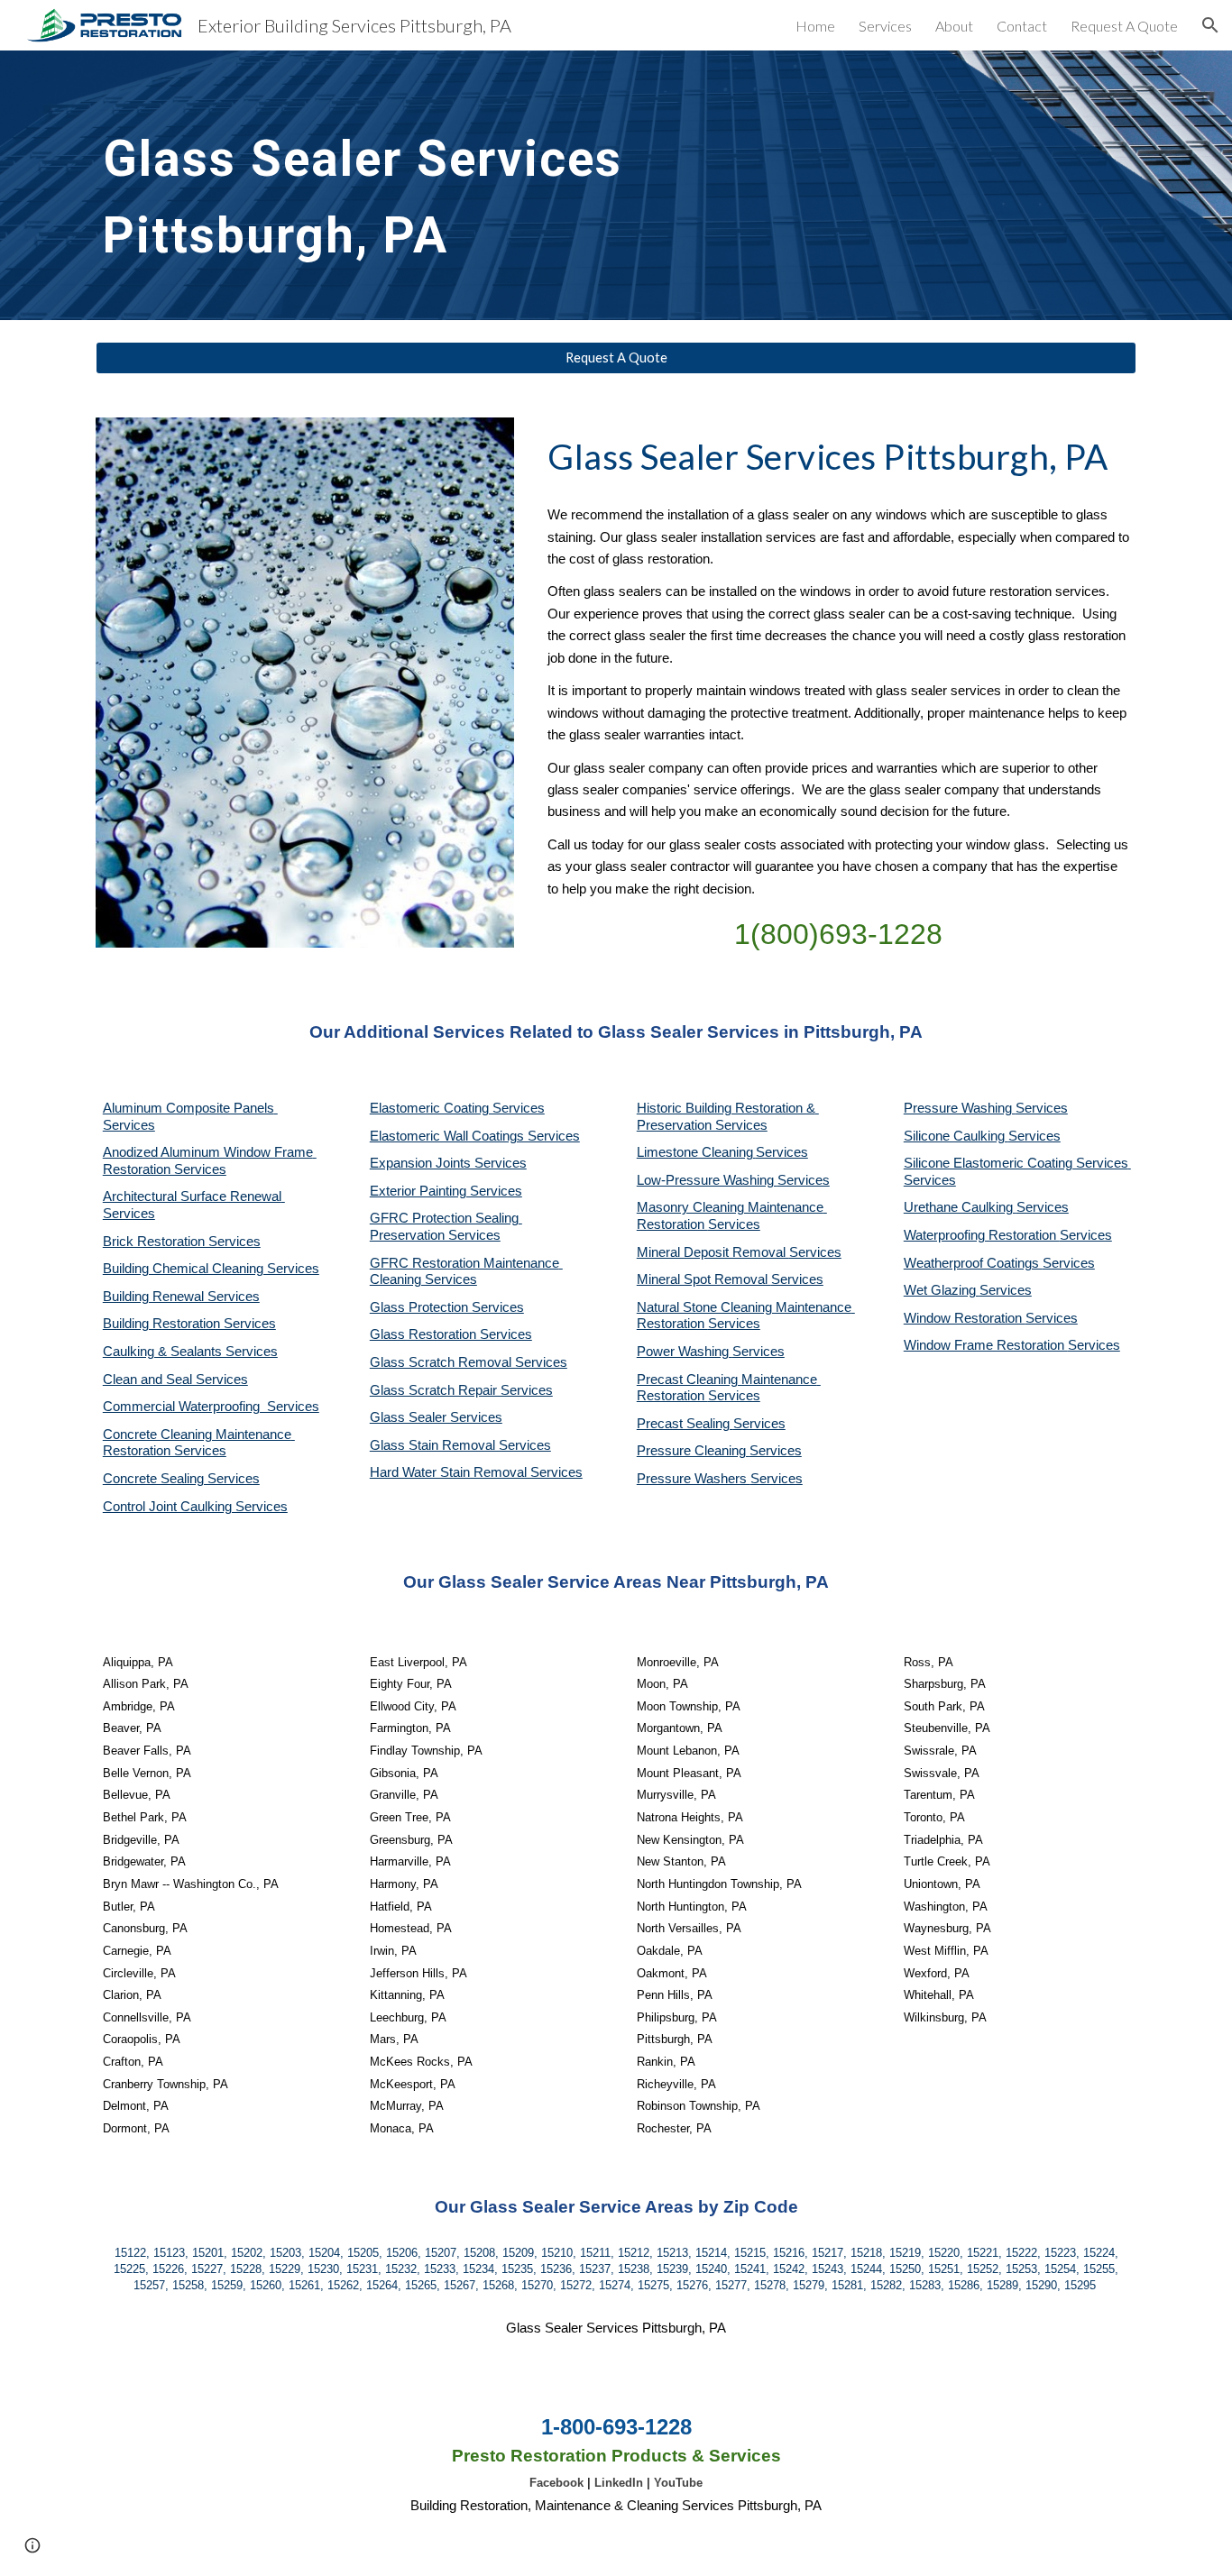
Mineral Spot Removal (704, 1279)
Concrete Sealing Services (181, 1479)
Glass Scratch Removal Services (469, 1362)
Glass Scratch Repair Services (461, 1390)
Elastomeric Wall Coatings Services (475, 1136)
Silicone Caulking (956, 1136)
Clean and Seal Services (175, 1380)
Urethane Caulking (960, 1207)
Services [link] (885, 26)
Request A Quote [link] (1124, 26)
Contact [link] (1022, 26)
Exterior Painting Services (446, 1191)
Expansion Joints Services (448, 1163)
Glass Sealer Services (436, 1417)
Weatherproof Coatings (973, 1263)
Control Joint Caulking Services (195, 1507)
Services (782, 1152)
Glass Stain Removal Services (460, 1445)
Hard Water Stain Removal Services (476, 1472)
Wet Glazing (942, 1290)
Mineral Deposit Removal (713, 1252)
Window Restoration (965, 1318)
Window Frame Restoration (986, 1345)
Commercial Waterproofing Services (211, 1407)
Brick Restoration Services (182, 1242)
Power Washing (685, 1352)
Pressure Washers (694, 1479)
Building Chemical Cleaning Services (211, 1269)
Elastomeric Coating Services (457, 1108)
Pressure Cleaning (693, 1451)
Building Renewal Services (181, 1297)
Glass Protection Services (447, 1307)
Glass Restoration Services (451, 1334)
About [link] (954, 26)
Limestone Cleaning (695, 1152)
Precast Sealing (685, 1424)
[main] (483, 185)
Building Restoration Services (189, 1324)
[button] (1210, 25)
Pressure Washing (960, 1108)
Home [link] (815, 26)
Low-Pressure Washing (707, 1180)
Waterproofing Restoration (982, 1235)
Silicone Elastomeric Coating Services (1016, 1163)
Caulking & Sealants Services (190, 1352)
